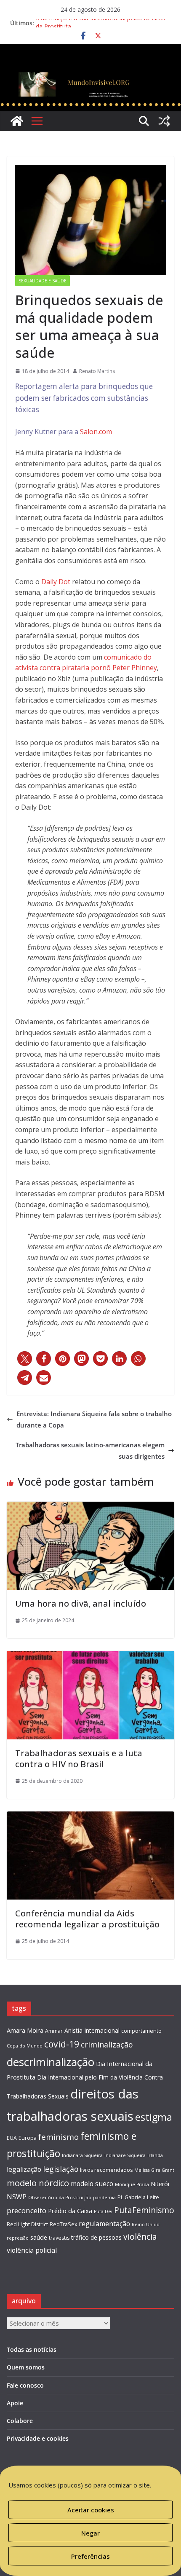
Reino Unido (146, 2224)
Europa (28, 2138)
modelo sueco (92, 2184)
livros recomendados (106, 2170)
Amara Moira (25, 2030)
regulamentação (104, 2224)
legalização (24, 2169)
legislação (61, 2169)
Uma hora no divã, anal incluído (81, 1603)
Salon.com (96, 432)
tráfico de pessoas (96, 2237)
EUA (12, 2138)
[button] (25, 1359)
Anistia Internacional (92, 2030)
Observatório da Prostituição (60, 2198)
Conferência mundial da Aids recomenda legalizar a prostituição (87, 1919)
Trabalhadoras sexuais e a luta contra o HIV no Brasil (79, 1759)
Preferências (90, 2556)
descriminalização (51, 2062)
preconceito (27, 2210)
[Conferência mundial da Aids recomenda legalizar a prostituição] (90, 1817)
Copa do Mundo (25, 2046)
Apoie (15, 2403)
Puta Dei (103, 2211)
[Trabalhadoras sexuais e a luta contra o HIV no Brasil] (90, 1656)
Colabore (20, 2421)
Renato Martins (97, 371)
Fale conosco (25, 2385)
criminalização (107, 2045)
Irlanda (155, 2155)
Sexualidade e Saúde (43, 281)
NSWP (17, 2197)
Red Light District (27, 2224)
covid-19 (62, 2044)
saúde (39, 2237)
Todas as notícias (32, 2349)
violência (140, 2237)
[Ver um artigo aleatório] (164, 121)
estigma (154, 2117)
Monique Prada (132, 2184)
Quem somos (26, 2367)
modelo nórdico (38, 2183)
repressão (18, 2238)
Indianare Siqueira (125, 2155)
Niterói (160, 2184)
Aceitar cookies (91, 2510)
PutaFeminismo (144, 2210)
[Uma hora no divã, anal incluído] (90, 1507)
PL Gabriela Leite (138, 2197)
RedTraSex (63, 2224)
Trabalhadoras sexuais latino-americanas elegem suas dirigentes (90, 1450)
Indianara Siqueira (82, 2155)
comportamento (141, 2031)
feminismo (59, 2137)
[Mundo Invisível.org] (90, 74)
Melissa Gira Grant (154, 2170)
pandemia (104, 2198)
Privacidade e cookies (38, 2438)
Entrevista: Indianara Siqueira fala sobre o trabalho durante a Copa (94, 1419)
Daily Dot (56, 582)
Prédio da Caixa (70, 2211)
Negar (90, 2533)
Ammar (54, 2031)
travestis (59, 2238)
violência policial (32, 2250)
